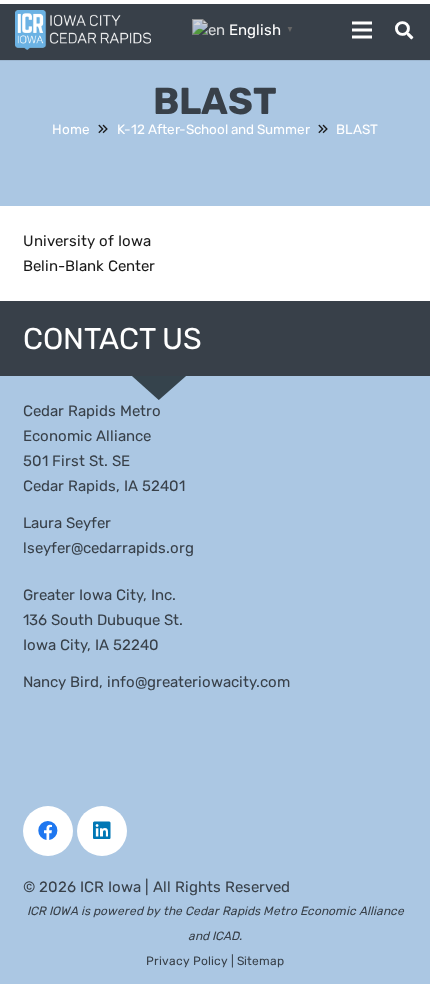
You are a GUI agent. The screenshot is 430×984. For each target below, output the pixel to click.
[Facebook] (48, 831)
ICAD (225, 936)
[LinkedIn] (102, 831)
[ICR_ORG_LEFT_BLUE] (83, 30)
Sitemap (260, 961)
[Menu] (362, 30)
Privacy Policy (187, 961)
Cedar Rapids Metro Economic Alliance (294, 911)
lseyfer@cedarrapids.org (108, 548)
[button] (404, 30)
